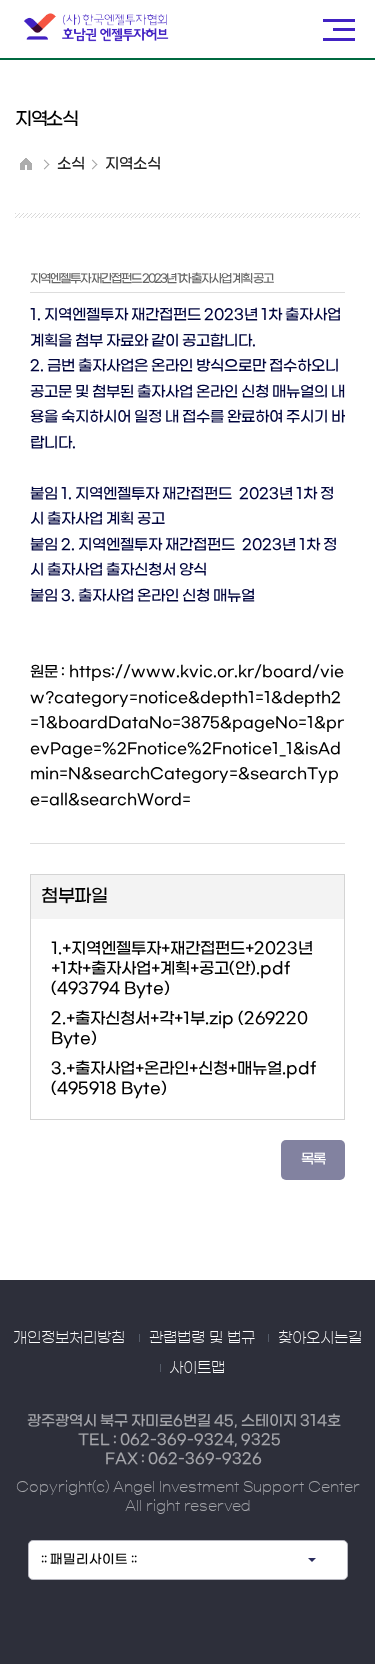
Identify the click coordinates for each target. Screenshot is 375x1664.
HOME (26, 163)
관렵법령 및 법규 (202, 1337)
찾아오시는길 (320, 1337)
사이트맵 (197, 1367)
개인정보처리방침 (69, 1337)
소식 (71, 164)
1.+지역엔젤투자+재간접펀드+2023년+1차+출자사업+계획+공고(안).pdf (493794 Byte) (182, 968)
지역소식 (133, 164)
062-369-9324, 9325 (200, 1440)
